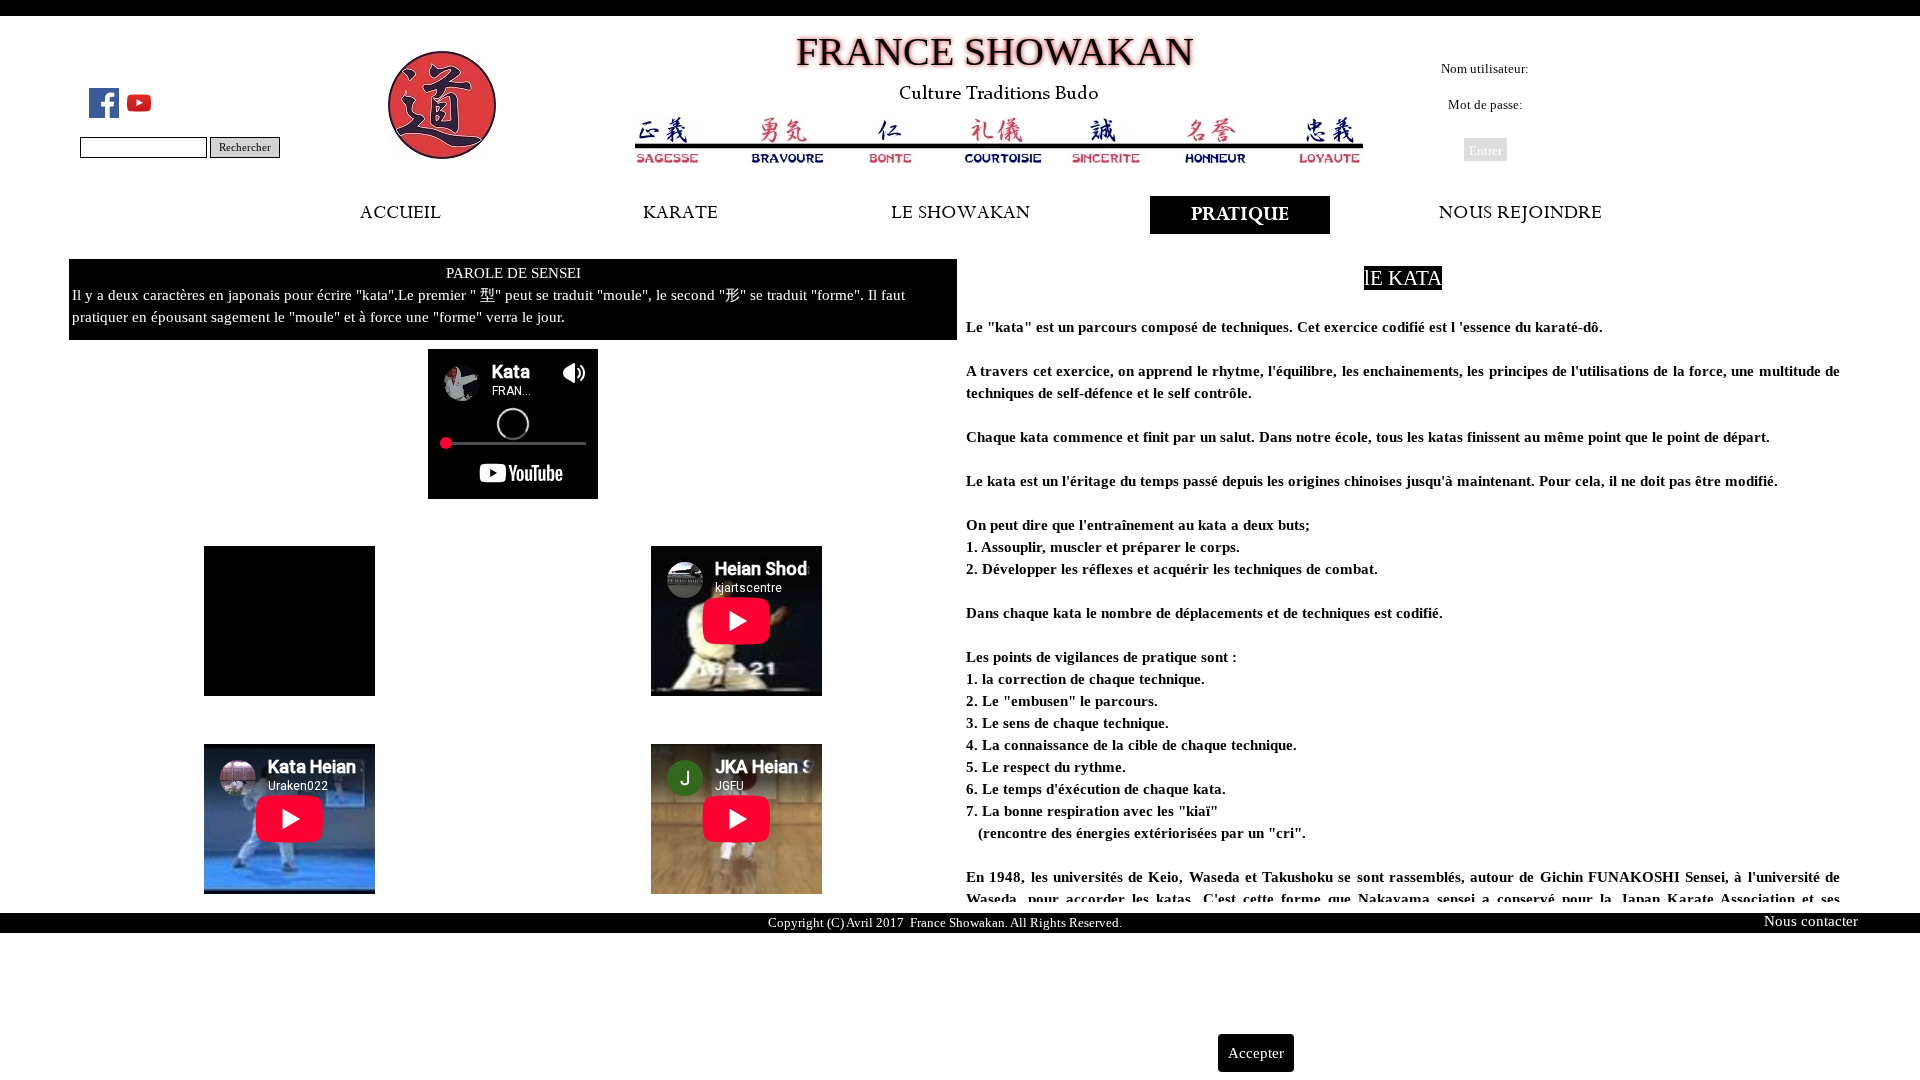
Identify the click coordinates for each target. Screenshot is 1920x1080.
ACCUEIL (400, 215)
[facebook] (104, 103)
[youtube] (139, 103)
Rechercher (245, 147)
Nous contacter (1811, 921)
